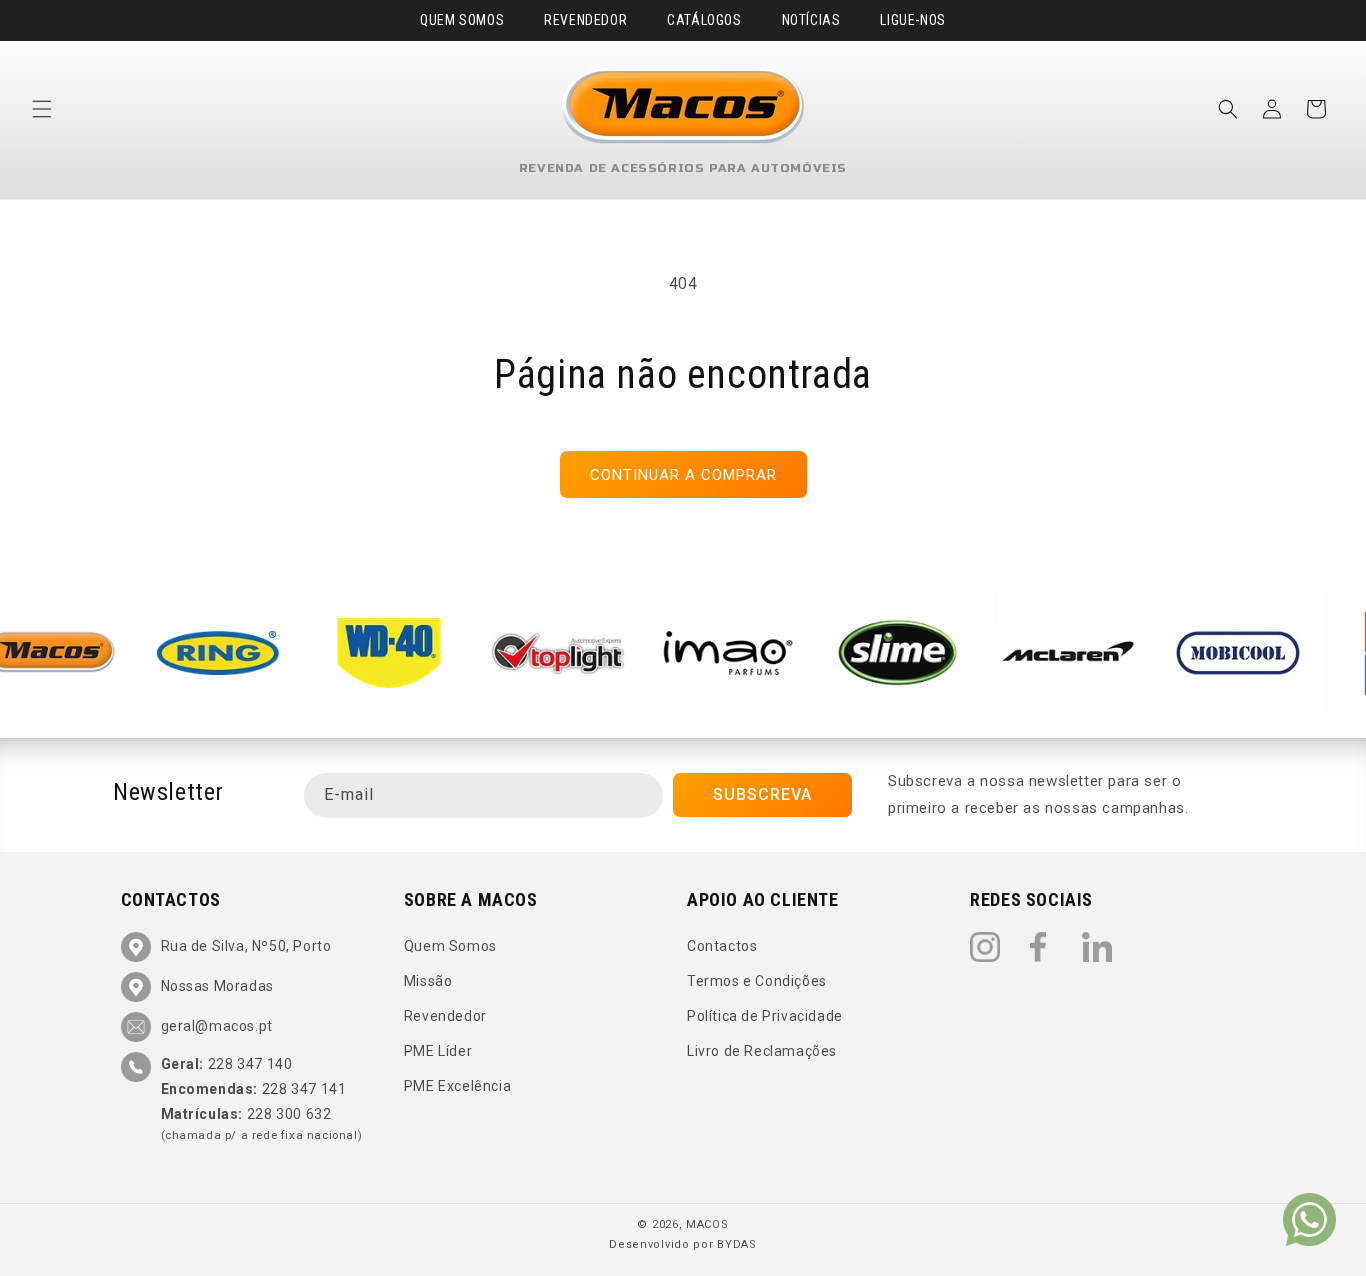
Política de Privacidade (765, 1016)
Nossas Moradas (217, 986)
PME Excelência (457, 1087)
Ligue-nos (912, 20)
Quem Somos (462, 20)
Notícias (811, 20)
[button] (42, 109)
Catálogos (704, 20)
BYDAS (737, 1244)
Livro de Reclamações (762, 1051)
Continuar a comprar (683, 475)
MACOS (707, 1224)
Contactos (722, 946)
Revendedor (585, 20)
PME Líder (438, 1051)
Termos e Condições (757, 981)
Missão (428, 981)
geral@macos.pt (217, 1026)
